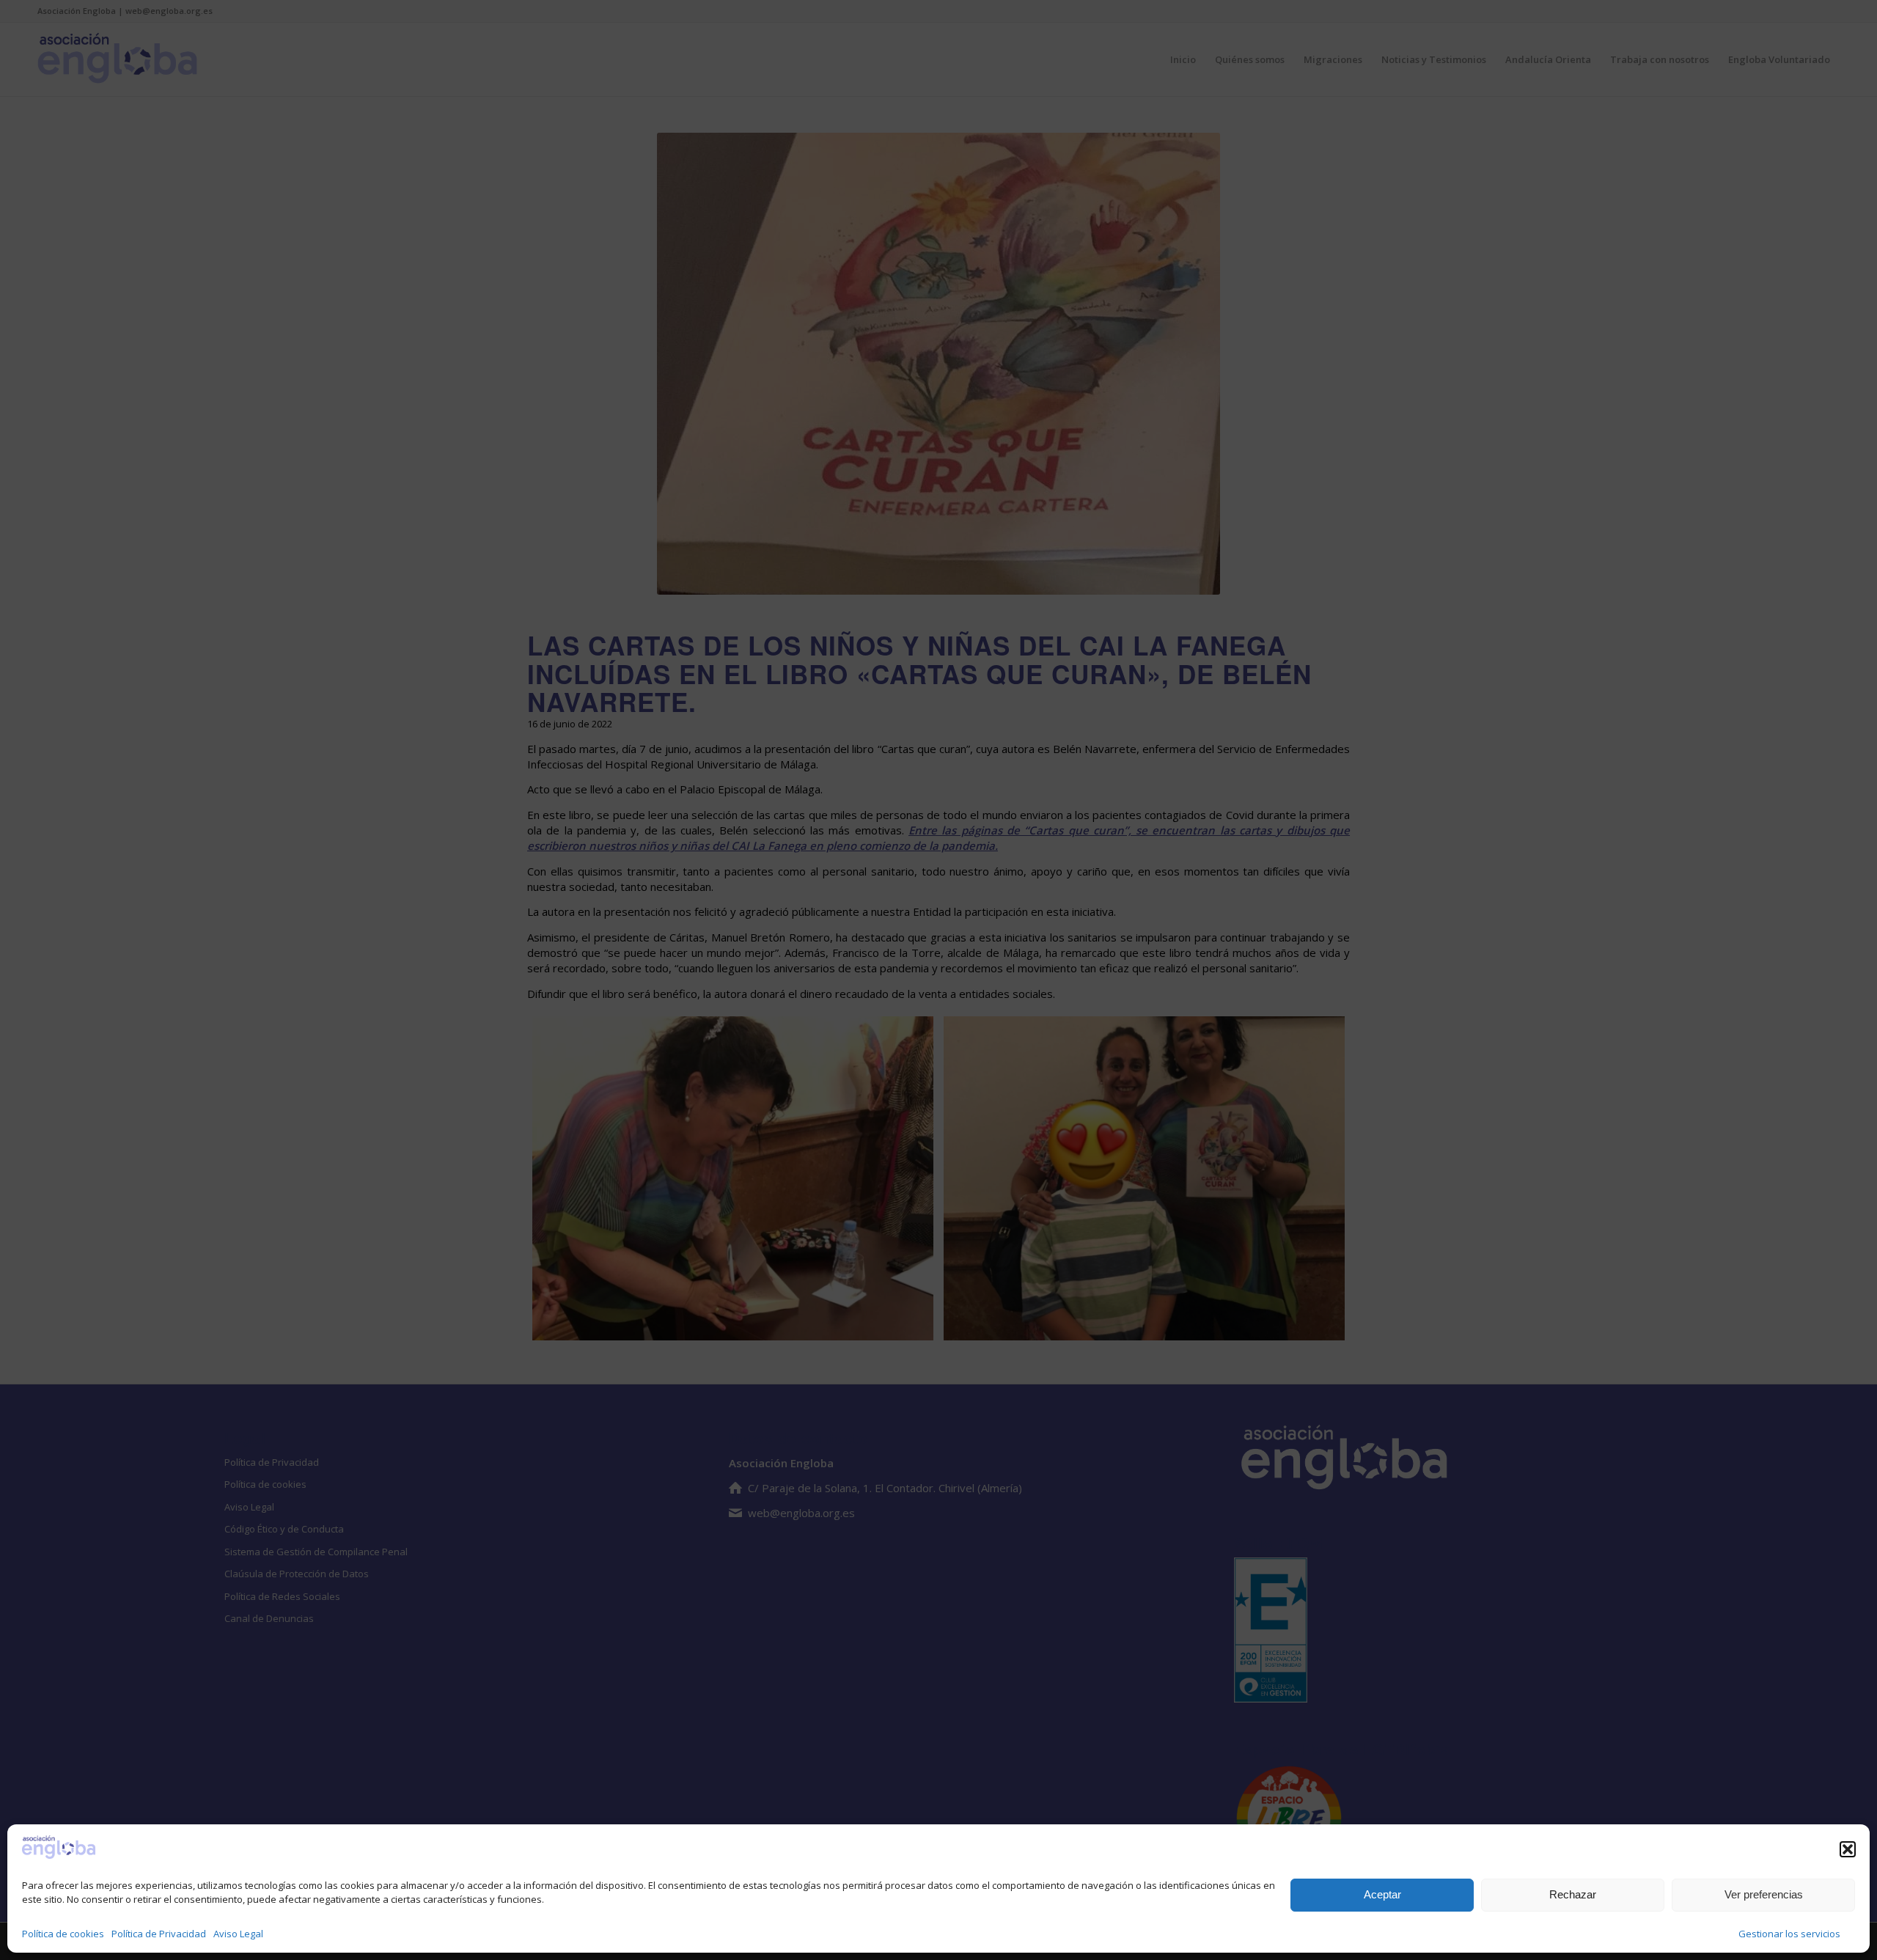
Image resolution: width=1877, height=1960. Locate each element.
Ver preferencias (1764, 1894)
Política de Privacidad (159, 1934)
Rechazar (1573, 1894)
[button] (1848, 1849)
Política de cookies (63, 1934)
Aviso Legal (238, 1934)
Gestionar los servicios (1789, 1934)
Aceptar (1382, 1894)
